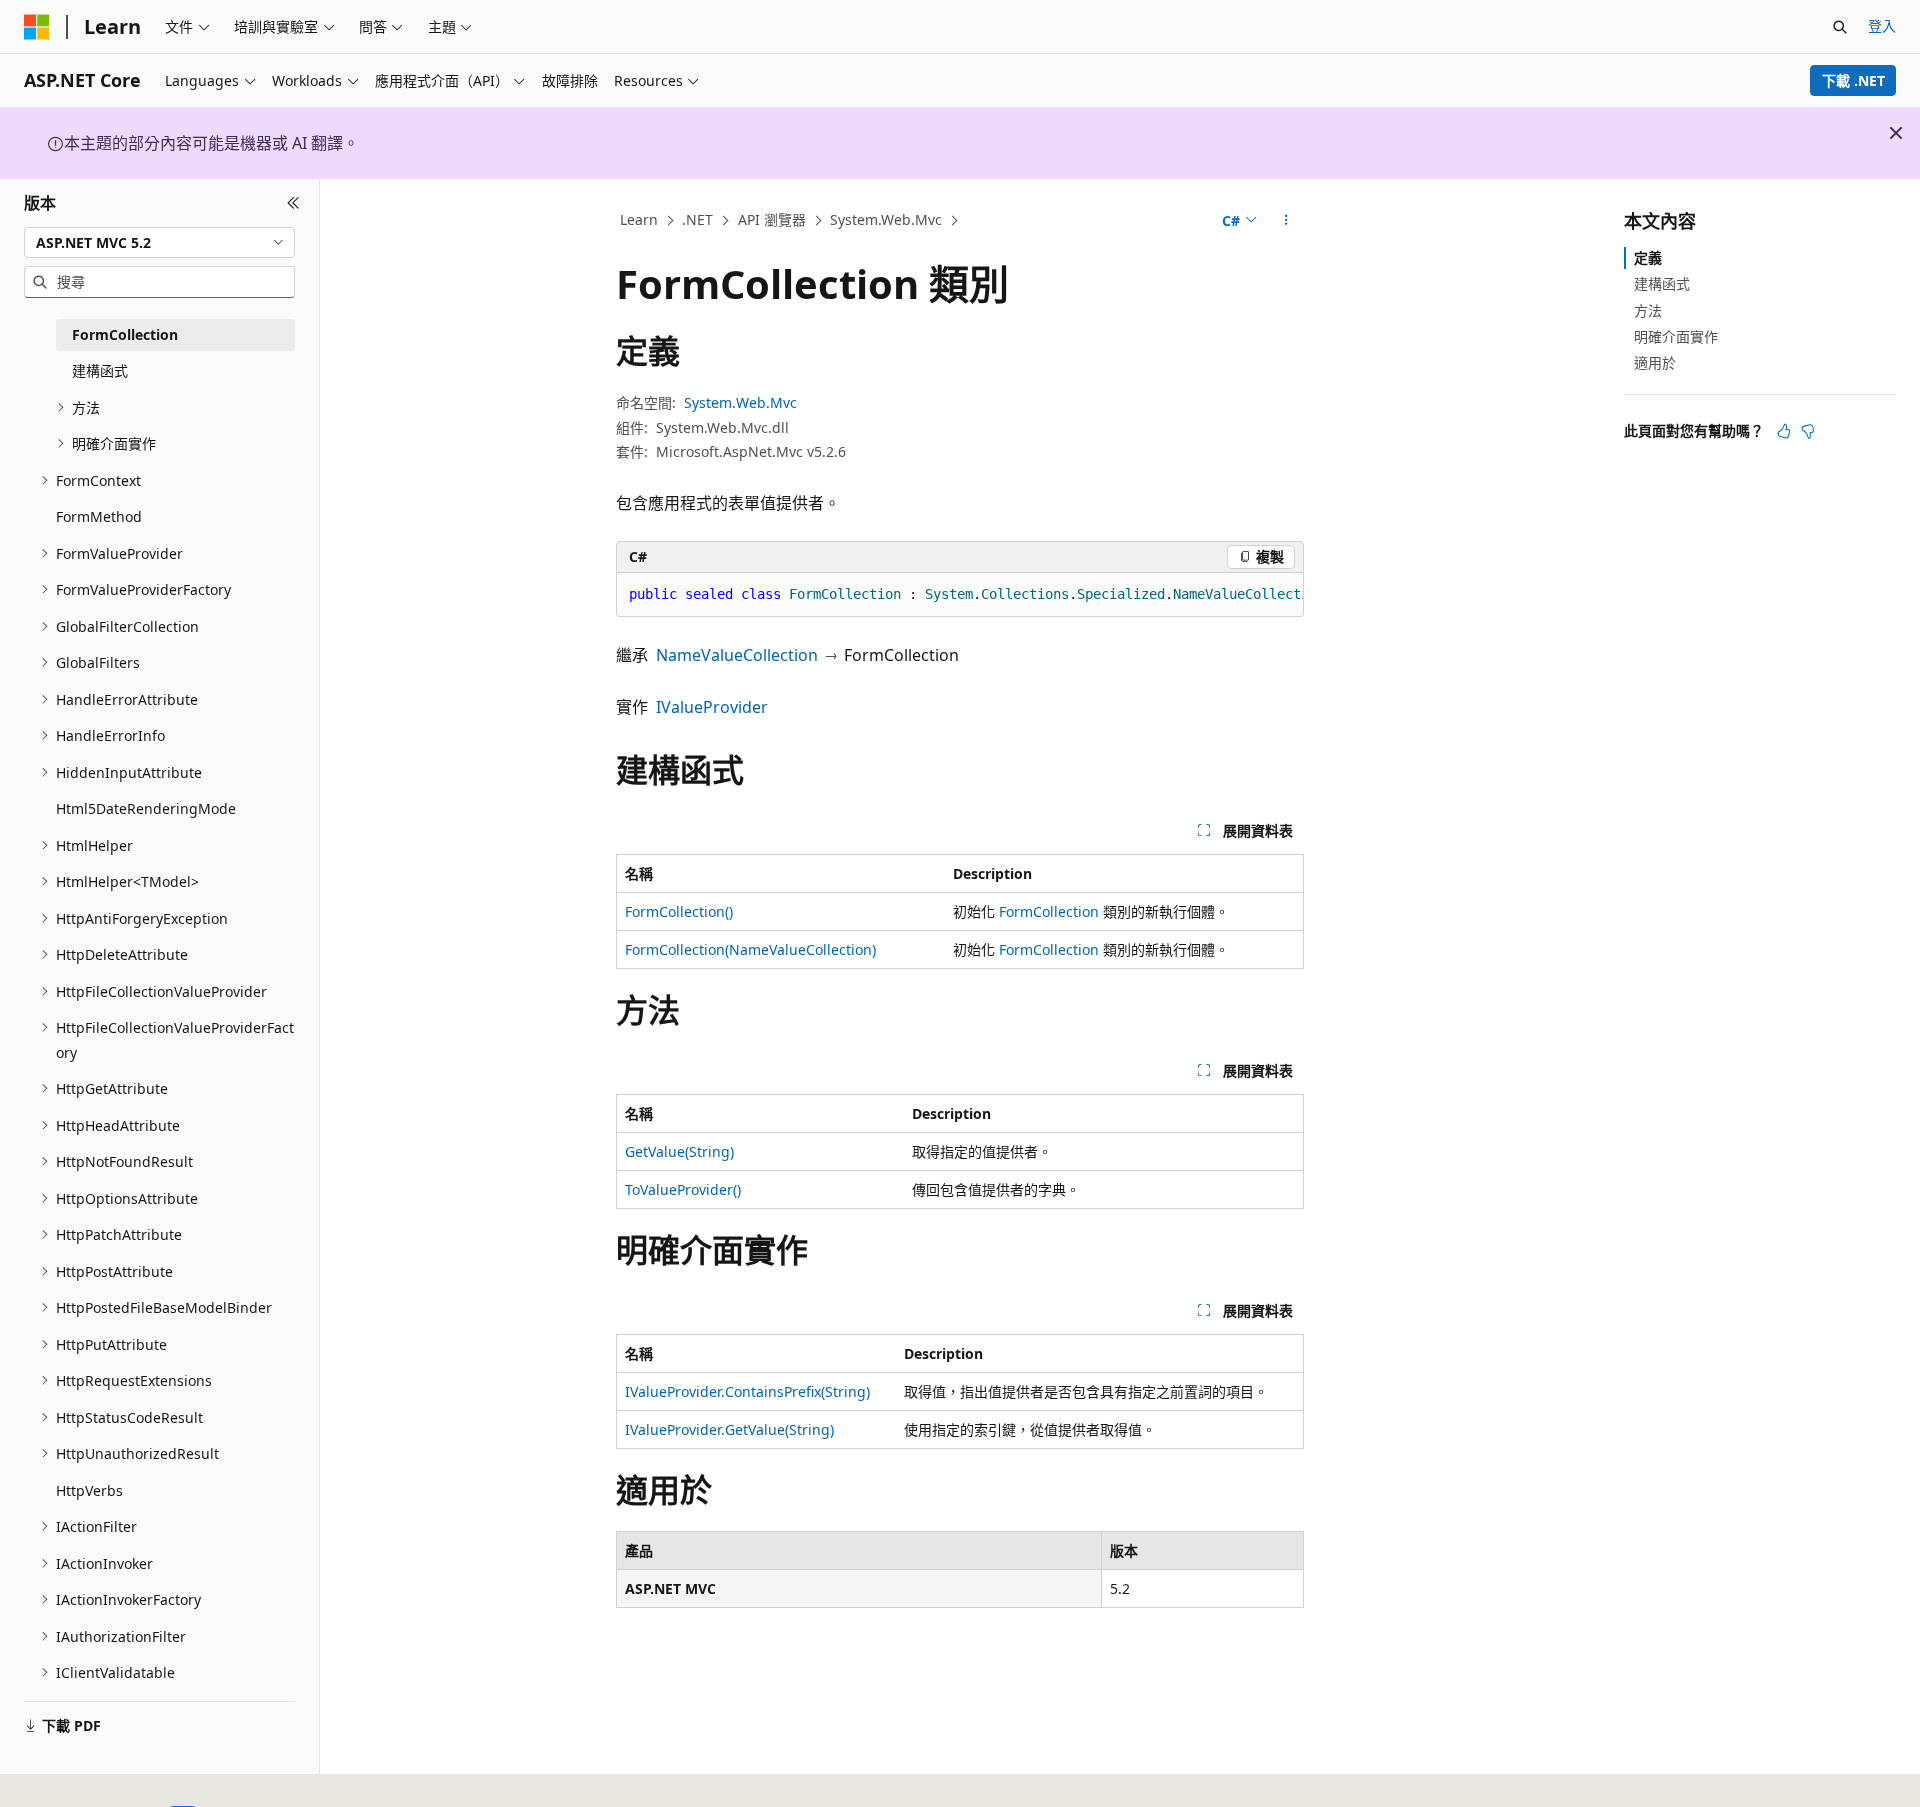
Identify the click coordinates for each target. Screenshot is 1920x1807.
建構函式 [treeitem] (100, 370)
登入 (1882, 25)
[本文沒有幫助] (1808, 431)
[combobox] (159, 242)
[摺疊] (293, 203)
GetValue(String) (679, 1151)
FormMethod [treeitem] (99, 516)
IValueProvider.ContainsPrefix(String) (747, 1391)
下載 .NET (1853, 80)
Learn (639, 219)
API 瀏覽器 (772, 219)
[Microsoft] (37, 27)
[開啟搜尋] (1840, 27)
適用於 (1655, 362)
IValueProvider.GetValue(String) (729, 1429)
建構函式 (1662, 283)
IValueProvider (712, 707)
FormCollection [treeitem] (125, 334)
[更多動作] (1286, 221)
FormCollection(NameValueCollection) (750, 949)
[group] (960, 595)
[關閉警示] (1896, 133)
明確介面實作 (1676, 336)
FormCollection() (679, 911)
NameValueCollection (737, 655)
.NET (697, 219)
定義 (1648, 257)
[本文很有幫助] (1784, 431)
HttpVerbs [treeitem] (89, 1490)
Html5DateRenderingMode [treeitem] (146, 808)
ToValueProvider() (683, 1189)
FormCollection (1049, 911)
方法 (1648, 309)
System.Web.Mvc (886, 219)
